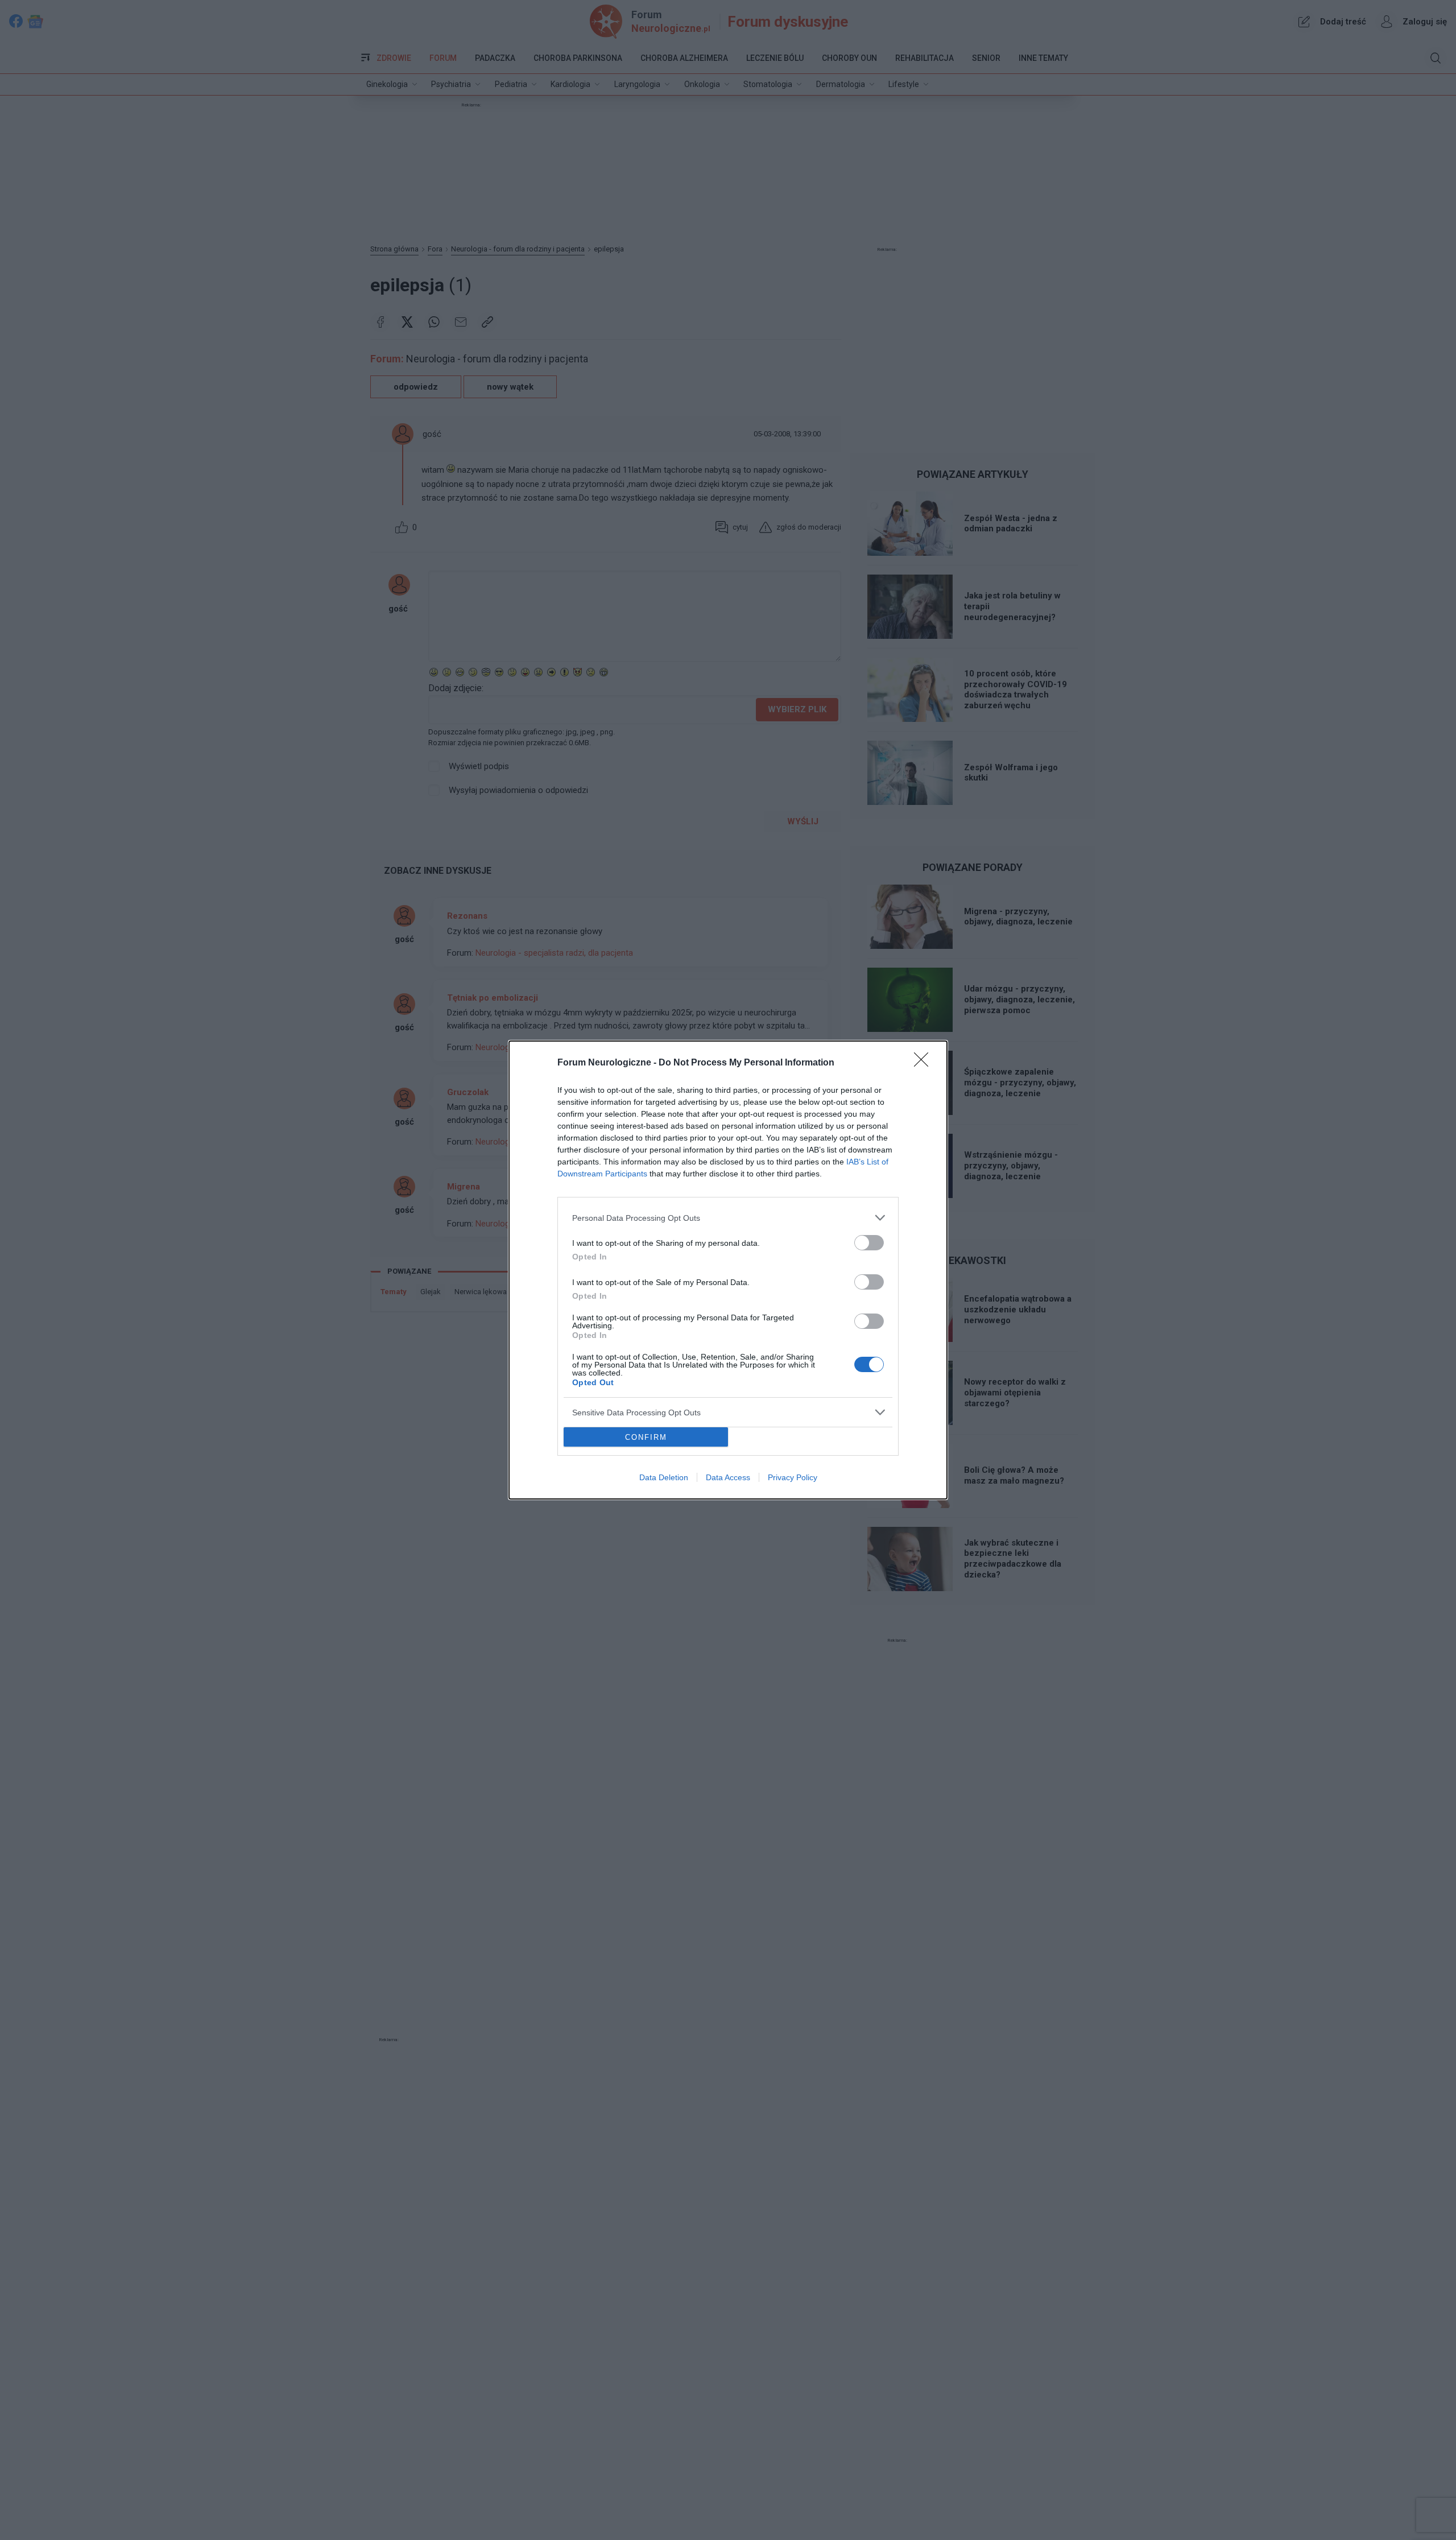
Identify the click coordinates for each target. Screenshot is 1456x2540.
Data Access (728, 1477)
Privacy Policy (793, 1477)
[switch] (869, 1243)
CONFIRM (646, 1437)
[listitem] (728, 1218)
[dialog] (728, 1270)
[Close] (925, 1063)
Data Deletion (664, 1477)
